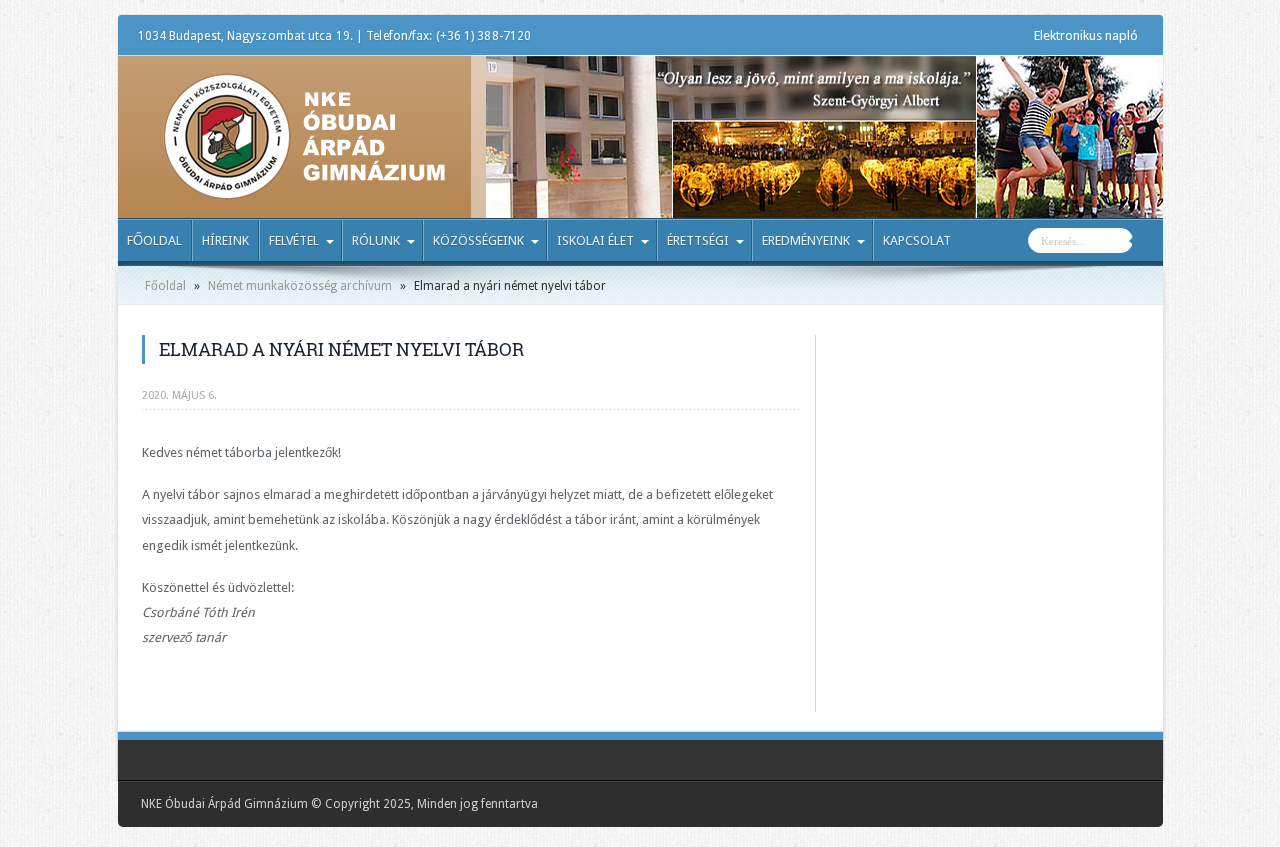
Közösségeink (478, 240)
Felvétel (294, 240)
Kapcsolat (917, 240)
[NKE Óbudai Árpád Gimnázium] (304, 185)
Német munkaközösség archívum (300, 286)
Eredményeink (806, 240)
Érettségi (698, 240)
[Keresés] (1148, 243)
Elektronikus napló (1086, 35)
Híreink (225, 240)
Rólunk (376, 240)
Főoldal (154, 240)
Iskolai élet (595, 240)
